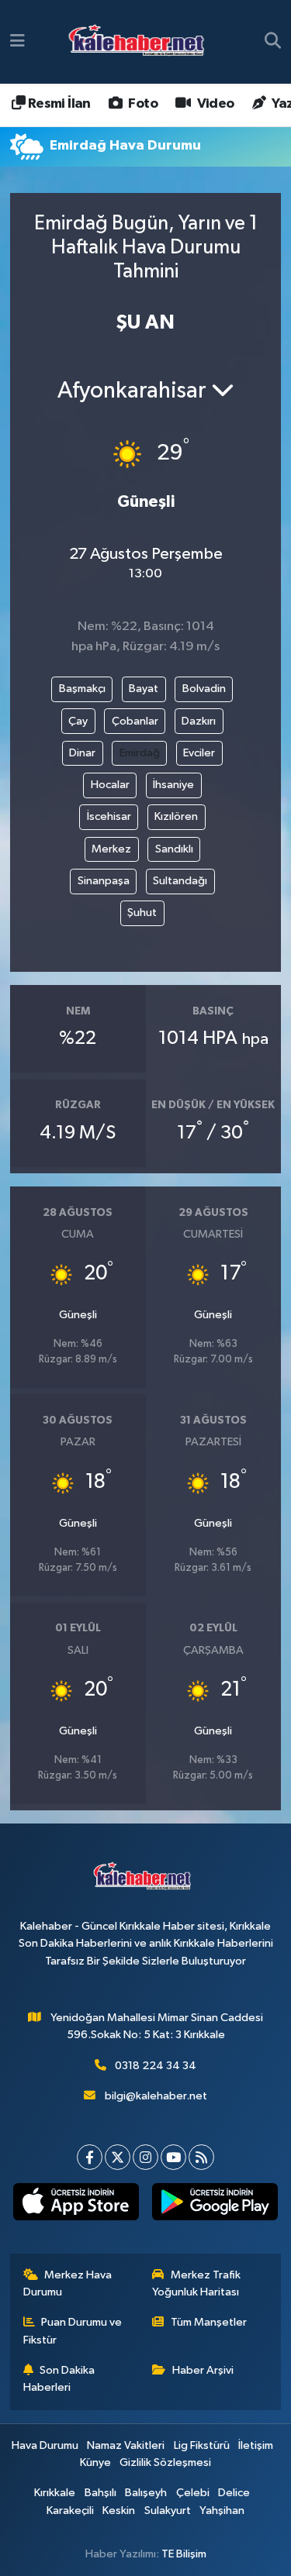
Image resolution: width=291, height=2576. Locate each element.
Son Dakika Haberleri (59, 2379)
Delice (234, 2493)
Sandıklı (174, 849)
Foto (142, 104)
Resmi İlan (57, 104)
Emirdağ (140, 753)
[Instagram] (145, 2157)
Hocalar (110, 785)
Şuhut (142, 913)
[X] (118, 2157)
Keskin (119, 2511)
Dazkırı (199, 721)
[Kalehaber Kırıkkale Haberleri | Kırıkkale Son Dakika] (142, 42)
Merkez (111, 849)
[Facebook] (90, 2157)
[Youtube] (173, 2157)
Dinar (82, 753)
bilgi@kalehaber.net (156, 2096)
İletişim (256, 2445)
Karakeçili (70, 2511)
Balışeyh (146, 2493)
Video (214, 104)
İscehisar (109, 816)
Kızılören (176, 816)
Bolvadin (204, 689)
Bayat (144, 689)
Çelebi (193, 2493)
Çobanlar (135, 721)
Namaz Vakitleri (126, 2445)
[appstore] (76, 2205)
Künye (95, 2462)
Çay (78, 721)
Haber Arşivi (203, 2370)
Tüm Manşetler (209, 2322)
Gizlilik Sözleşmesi (165, 2462)
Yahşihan (222, 2511)
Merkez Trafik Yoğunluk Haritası (196, 2283)
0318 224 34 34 (156, 2066)
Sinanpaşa (104, 881)
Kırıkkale (55, 2493)
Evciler (199, 753)
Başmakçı (82, 689)
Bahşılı (100, 2493)
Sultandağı (180, 881)
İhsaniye (173, 785)
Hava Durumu (45, 2445)
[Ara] (273, 42)
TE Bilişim (184, 2554)
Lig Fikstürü (202, 2445)
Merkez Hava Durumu (68, 2283)
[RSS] (201, 2157)
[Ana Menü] (17, 41)
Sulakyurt (168, 2511)
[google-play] (215, 2205)
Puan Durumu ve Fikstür (73, 2331)
